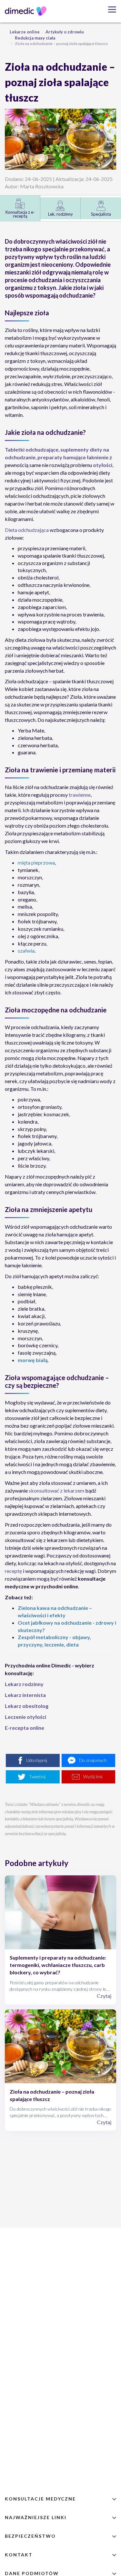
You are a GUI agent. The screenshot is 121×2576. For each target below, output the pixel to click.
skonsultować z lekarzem (56, 1490)
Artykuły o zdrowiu (65, 32)
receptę (13, 1571)
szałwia (26, 951)
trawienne (80, 795)
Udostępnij (37, 1760)
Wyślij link (93, 1777)
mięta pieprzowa (36, 862)
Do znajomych (93, 1760)
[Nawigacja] (110, 9)
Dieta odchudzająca (27, 530)
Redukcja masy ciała (35, 38)
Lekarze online (25, 32)
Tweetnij (37, 1777)
